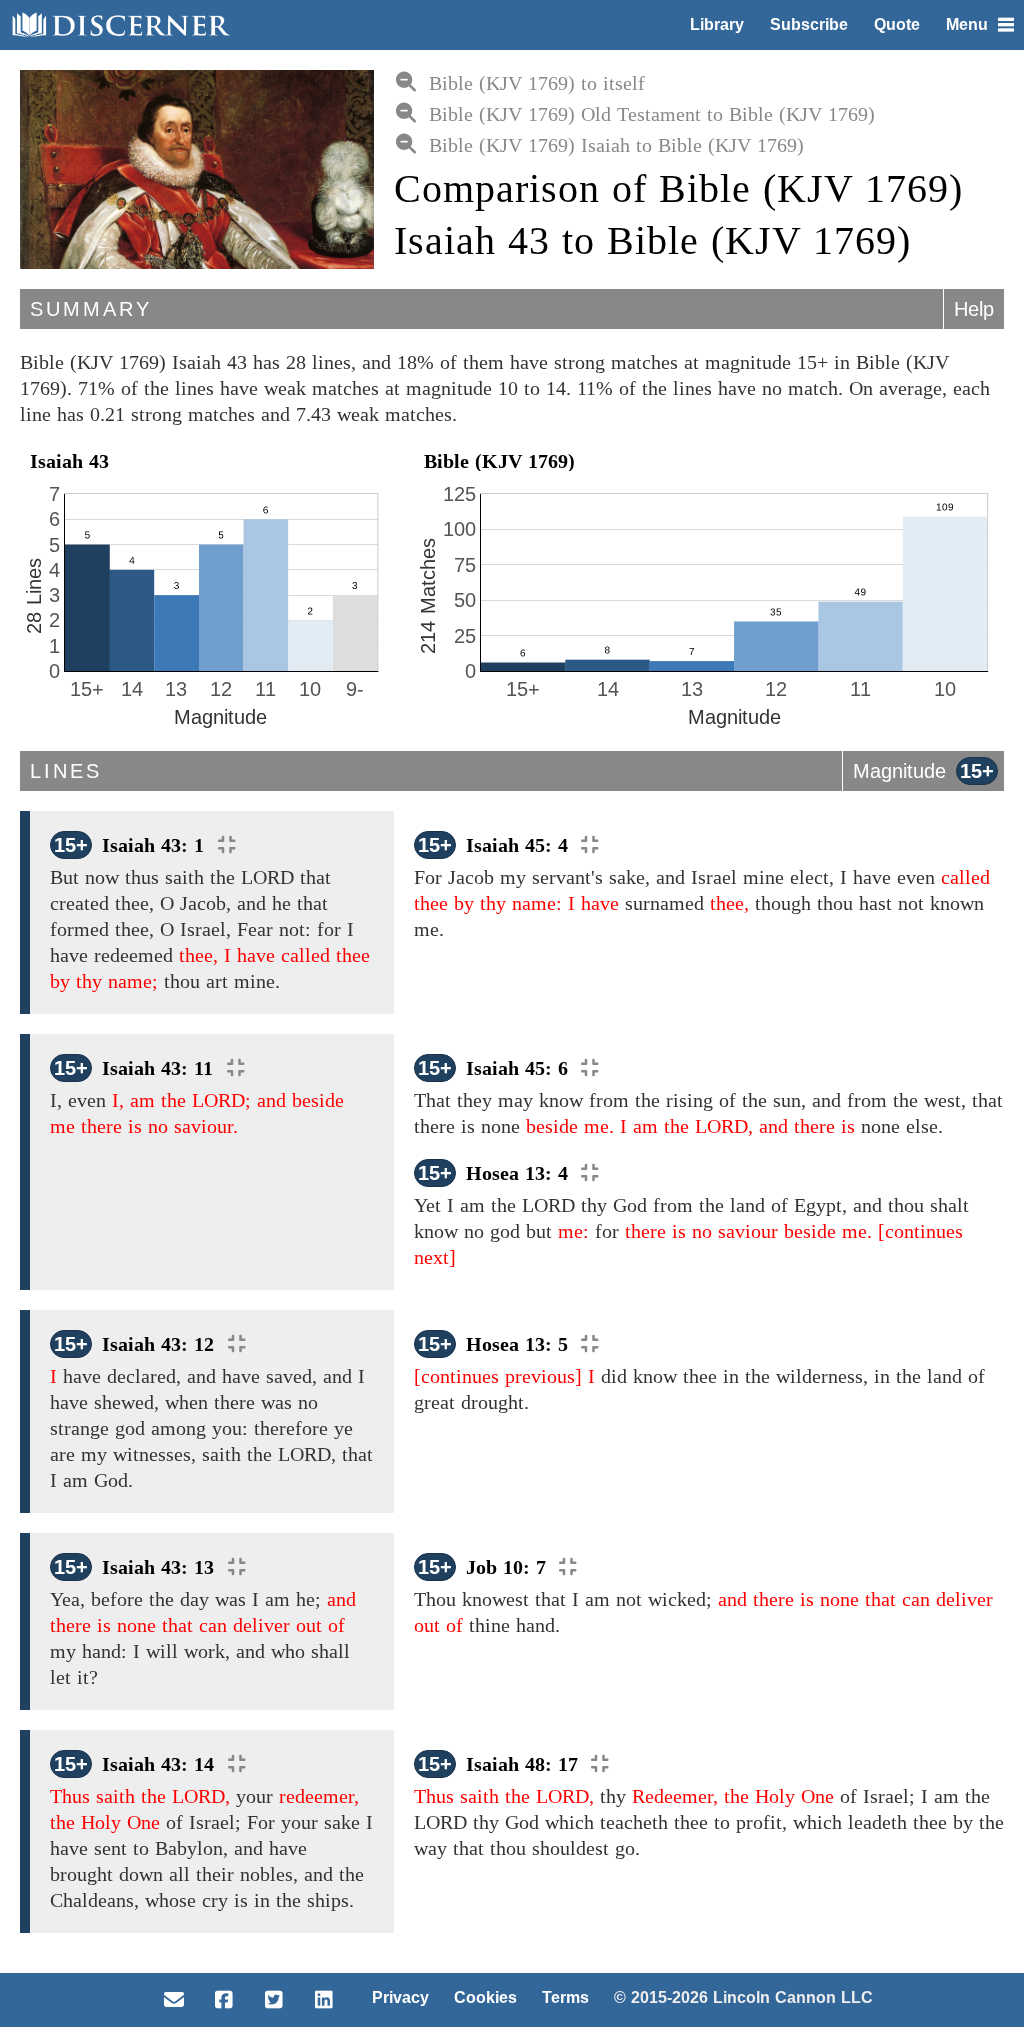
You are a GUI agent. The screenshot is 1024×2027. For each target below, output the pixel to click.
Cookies (485, 1997)
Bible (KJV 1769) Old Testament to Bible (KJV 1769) (652, 114)
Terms (565, 1997)
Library (717, 24)
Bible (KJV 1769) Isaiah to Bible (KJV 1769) (616, 145)
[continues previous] (498, 1376)
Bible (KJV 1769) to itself (537, 83)
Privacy (400, 1997)
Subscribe (809, 24)
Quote (897, 24)
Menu (967, 24)
